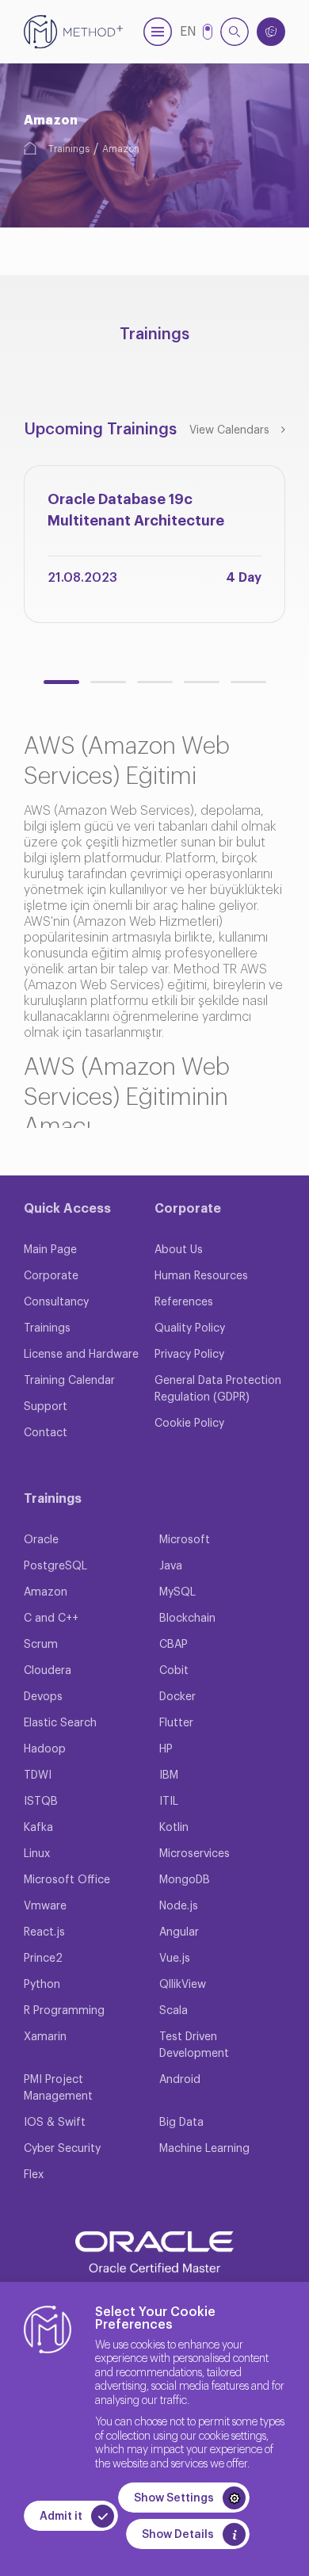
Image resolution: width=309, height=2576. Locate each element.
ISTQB (41, 1802)
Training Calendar (69, 1381)
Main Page (50, 1250)
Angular (179, 1932)
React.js (44, 1932)
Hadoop (45, 1749)
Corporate (51, 1276)
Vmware (45, 1906)
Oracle (41, 1540)
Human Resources (201, 1276)
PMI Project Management (58, 2088)
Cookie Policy (189, 1424)
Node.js (179, 1906)
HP (166, 1749)
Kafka (38, 1828)
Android (180, 2080)
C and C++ (51, 1619)
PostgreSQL (55, 1566)
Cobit (174, 1671)
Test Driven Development (194, 2045)
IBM (169, 1775)
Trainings (69, 149)
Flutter (176, 1723)
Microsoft (185, 1540)
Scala (174, 2011)
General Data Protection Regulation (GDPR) (218, 1389)
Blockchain (187, 1619)
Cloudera (48, 1671)
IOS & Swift (55, 2123)
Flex (34, 2175)
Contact (46, 1433)
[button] (61, 682)
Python (42, 1985)
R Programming (64, 2011)
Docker (177, 1697)
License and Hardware (81, 1355)
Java (171, 1566)
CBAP (174, 1645)
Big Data (181, 2123)
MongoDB (185, 1880)
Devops (43, 1697)
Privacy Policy (189, 1355)
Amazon (121, 149)
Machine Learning (204, 2149)
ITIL (169, 1802)
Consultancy (56, 1302)
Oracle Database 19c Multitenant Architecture (136, 510)
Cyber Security (62, 2149)
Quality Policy (190, 1328)
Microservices (195, 1854)
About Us (179, 1250)
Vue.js (175, 1959)
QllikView (183, 1985)
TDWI (38, 1775)
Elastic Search (60, 1723)
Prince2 (43, 1959)
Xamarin (45, 2037)
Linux (37, 1854)
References (184, 1302)
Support (46, 1407)
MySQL (177, 1592)
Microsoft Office (67, 1880)
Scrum (41, 1645)
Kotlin (174, 1828)
